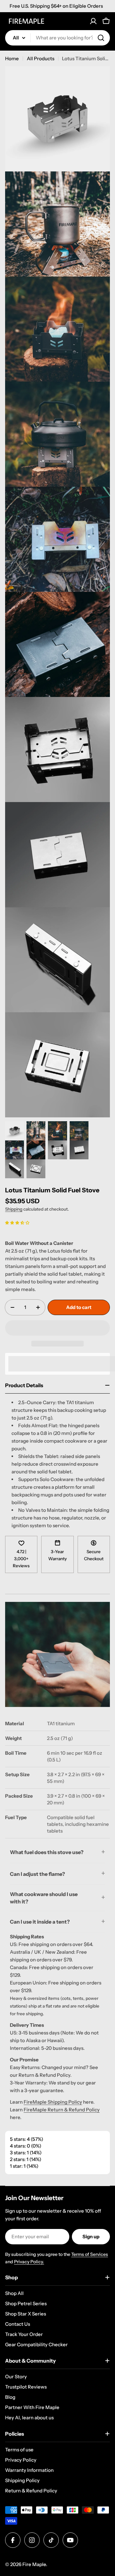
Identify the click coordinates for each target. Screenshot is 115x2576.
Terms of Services (90, 2254)
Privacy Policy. (29, 2262)
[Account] (93, 21)
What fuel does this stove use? (47, 1852)
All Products (41, 58)
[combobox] (57, 38)
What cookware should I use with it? (44, 1898)
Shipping (14, 1209)
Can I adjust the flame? (37, 1874)
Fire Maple (34, 2564)
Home (12, 58)
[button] (17, 1222)
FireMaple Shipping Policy (53, 2102)
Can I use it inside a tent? (40, 1922)
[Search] (101, 38)
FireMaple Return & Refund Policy (62, 2110)
